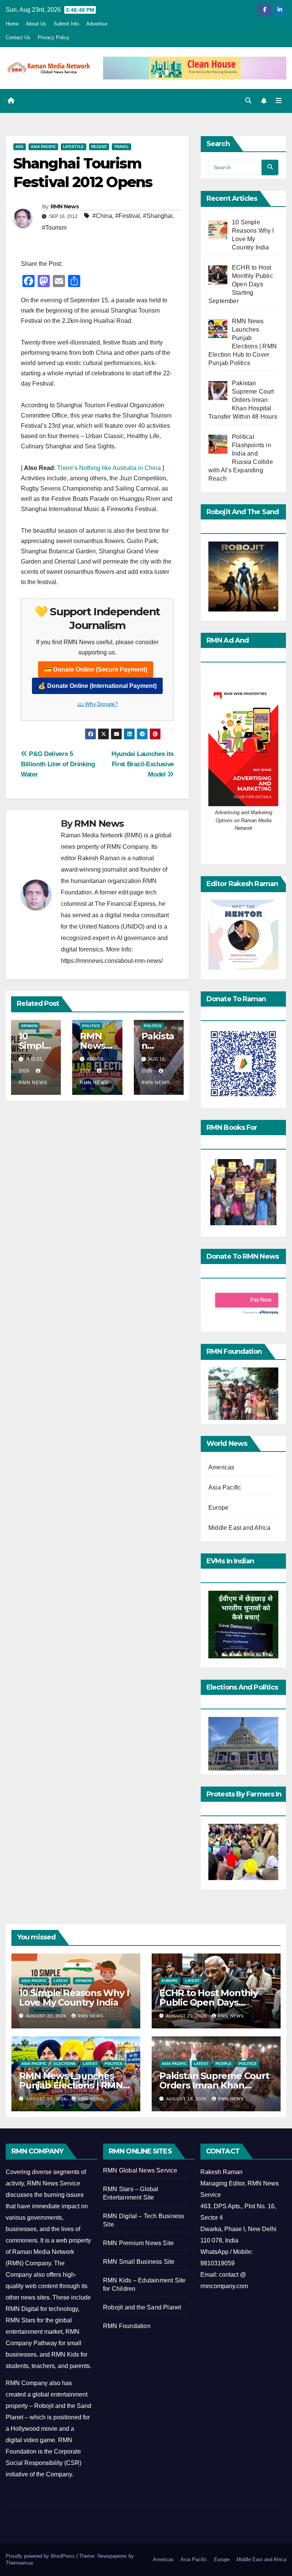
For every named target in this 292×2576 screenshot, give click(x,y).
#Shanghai (158, 216)
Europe (218, 1508)
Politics (91, 1026)
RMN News (65, 206)
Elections (65, 2064)
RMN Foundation (127, 2326)
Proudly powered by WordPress (41, 2556)
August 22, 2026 (47, 2016)
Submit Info (66, 24)
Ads (20, 147)
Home (12, 24)
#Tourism (54, 228)
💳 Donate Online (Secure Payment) (96, 669)
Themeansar (19, 2563)
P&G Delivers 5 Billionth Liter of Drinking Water (58, 764)
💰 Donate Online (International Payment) (97, 686)
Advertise (97, 24)
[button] (248, 101)
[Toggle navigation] (279, 101)
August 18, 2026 (187, 2099)
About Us (36, 24)
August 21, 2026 (187, 2016)
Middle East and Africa (239, 1528)
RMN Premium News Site (138, 2243)
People (224, 2064)
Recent (99, 147)
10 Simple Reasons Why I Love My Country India (74, 1998)
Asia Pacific (43, 147)
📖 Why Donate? (98, 704)
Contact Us (18, 37)
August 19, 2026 (47, 2099)
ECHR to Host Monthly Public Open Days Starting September (209, 2002)
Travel (121, 147)
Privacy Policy (54, 37)
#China (102, 216)
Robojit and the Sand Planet (142, 2307)
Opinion (29, 1026)
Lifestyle (74, 147)
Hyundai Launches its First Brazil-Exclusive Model (143, 764)
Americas (221, 1467)
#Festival (128, 216)
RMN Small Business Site (139, 2262)
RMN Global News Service (140, 2170)
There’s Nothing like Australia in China (109, 468)
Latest (61, 1981)
